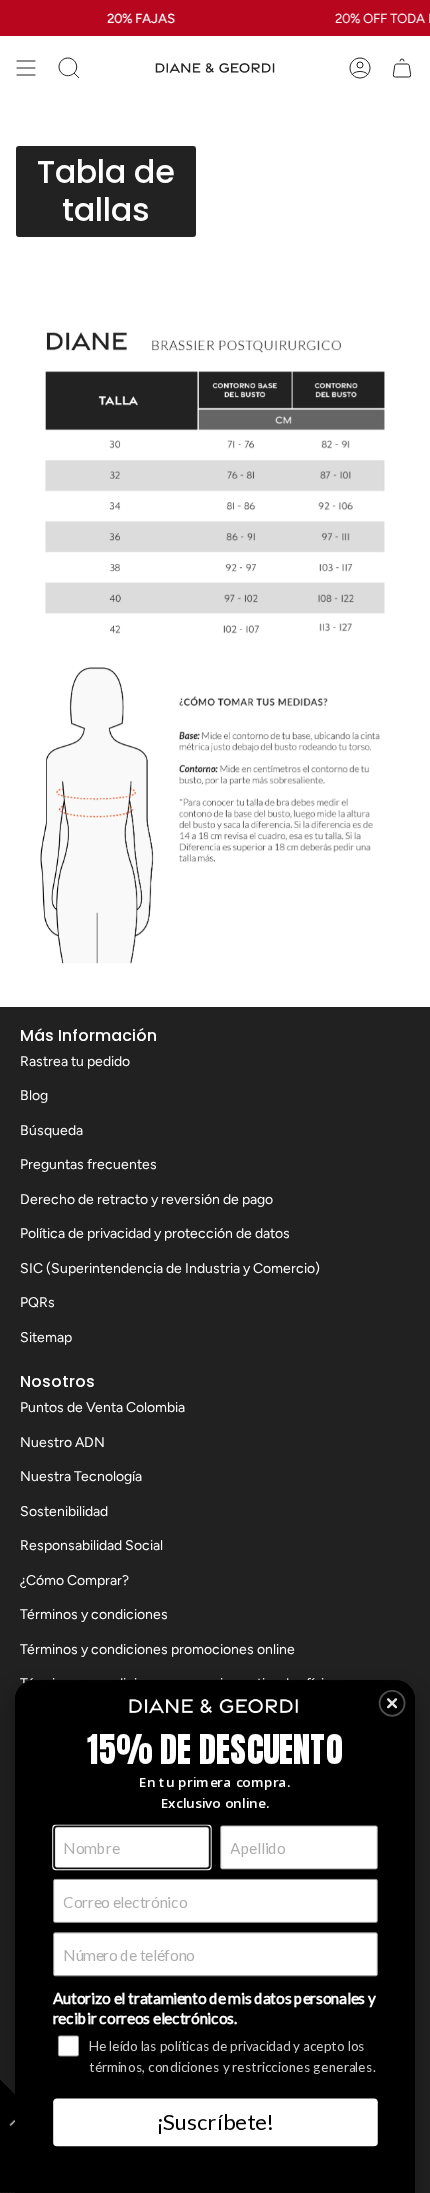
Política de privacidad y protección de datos (155, 1233)
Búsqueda (51, 1130)
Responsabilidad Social (91, 1545)
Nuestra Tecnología (81, 1476)
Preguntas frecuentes (88, 1164)
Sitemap (46, 1337)
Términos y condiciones (94, 1614)
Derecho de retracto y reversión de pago (146, 1199)
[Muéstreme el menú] (26, 68)
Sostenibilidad (64, 1511)
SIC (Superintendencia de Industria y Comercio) (170, 1268)
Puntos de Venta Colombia (102, 1407)
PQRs (37, 1302)
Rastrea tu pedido (75, 1061)
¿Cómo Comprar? (74, 1580)
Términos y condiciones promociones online (157, 1649)
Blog (34, 1095)
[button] (392, 1703)
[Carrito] (402, 68)
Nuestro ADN (62, 1442)
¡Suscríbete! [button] (215, 2121)
